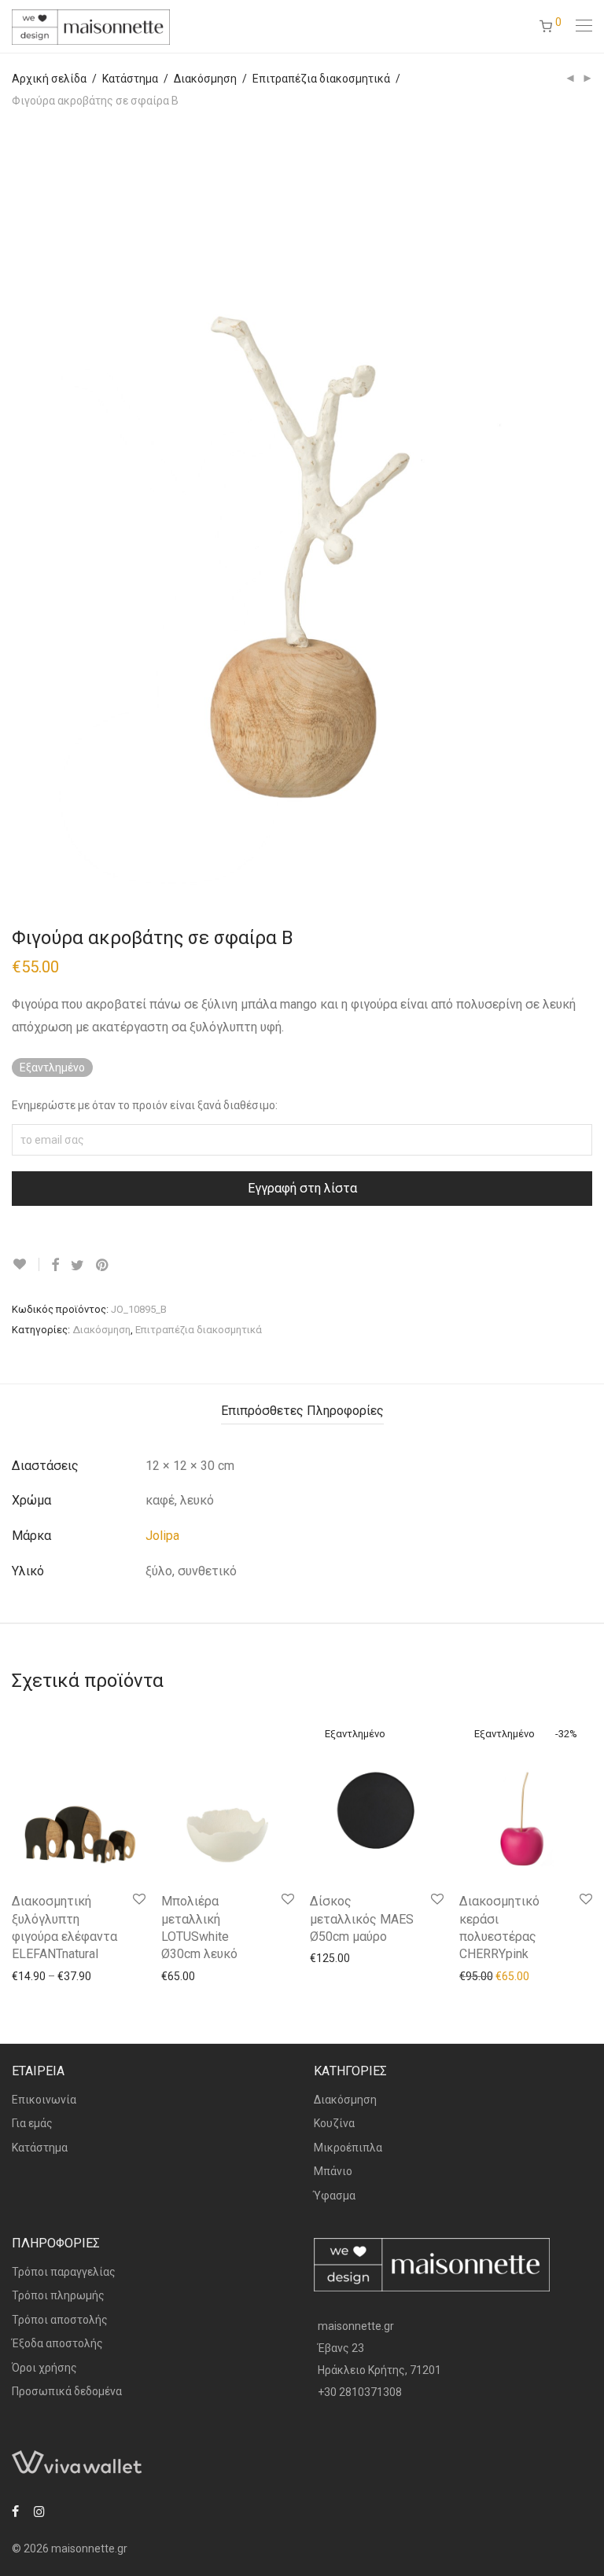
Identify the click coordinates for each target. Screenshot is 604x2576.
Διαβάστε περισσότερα (361, 1957)
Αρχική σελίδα (49, 79)
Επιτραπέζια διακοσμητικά (321, 79)
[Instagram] (39, 2510)
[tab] (302, 1411)
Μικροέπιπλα (348, 2148)
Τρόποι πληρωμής (58, 2295)
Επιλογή (25, 1975)
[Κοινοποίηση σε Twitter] (77, 1266)
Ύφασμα (335, 2196)
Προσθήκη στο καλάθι (209, 1975)
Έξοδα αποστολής (57, 2343)
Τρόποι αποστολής (60, 2320)
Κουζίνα (334, 2123)
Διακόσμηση (205, 79)
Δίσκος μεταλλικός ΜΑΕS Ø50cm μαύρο (362, 1919)
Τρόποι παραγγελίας (64, 2272)
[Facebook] (15, 2510)
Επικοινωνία (44, 2100)
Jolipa (162, 1536)
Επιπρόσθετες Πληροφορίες (302, 1411)
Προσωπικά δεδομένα (67, 2391)
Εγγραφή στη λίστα (302, 1188)
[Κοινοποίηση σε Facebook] (55, 1266)
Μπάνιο (333, 2171)
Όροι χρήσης (44, 2368)
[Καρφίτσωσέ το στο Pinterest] (103, 1266)
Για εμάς (32, 2123)
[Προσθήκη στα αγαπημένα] (26, 1264)
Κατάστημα (130, 79)
